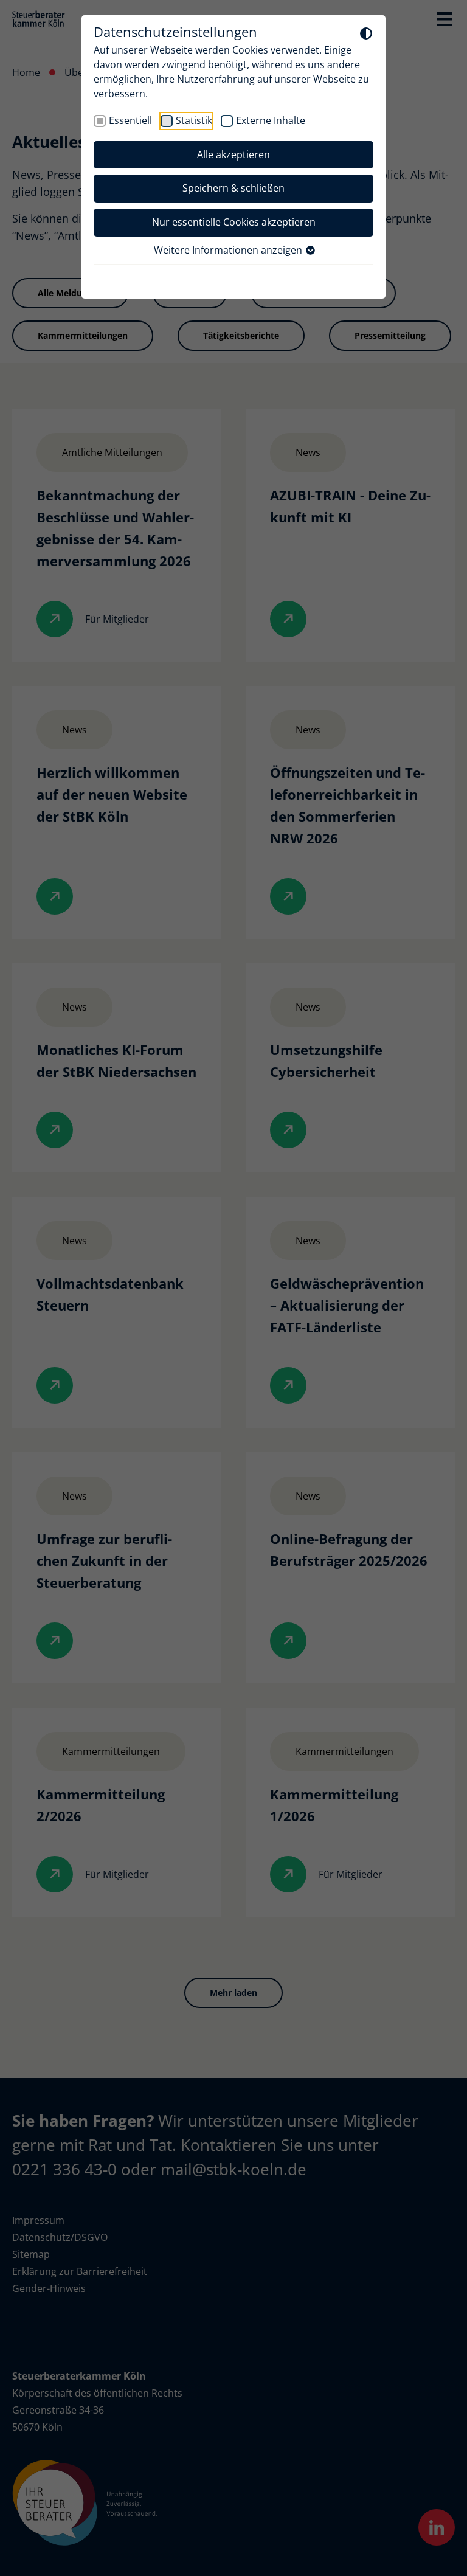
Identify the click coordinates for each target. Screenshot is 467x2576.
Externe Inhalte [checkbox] (271, 120)
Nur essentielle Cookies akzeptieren (234, 222)
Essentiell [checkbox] (130, 120)
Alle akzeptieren (233, 154)
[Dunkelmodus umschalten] (366, 33)
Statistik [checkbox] (194, 120)
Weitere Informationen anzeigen (229, 250)
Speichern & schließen (233, 188)
